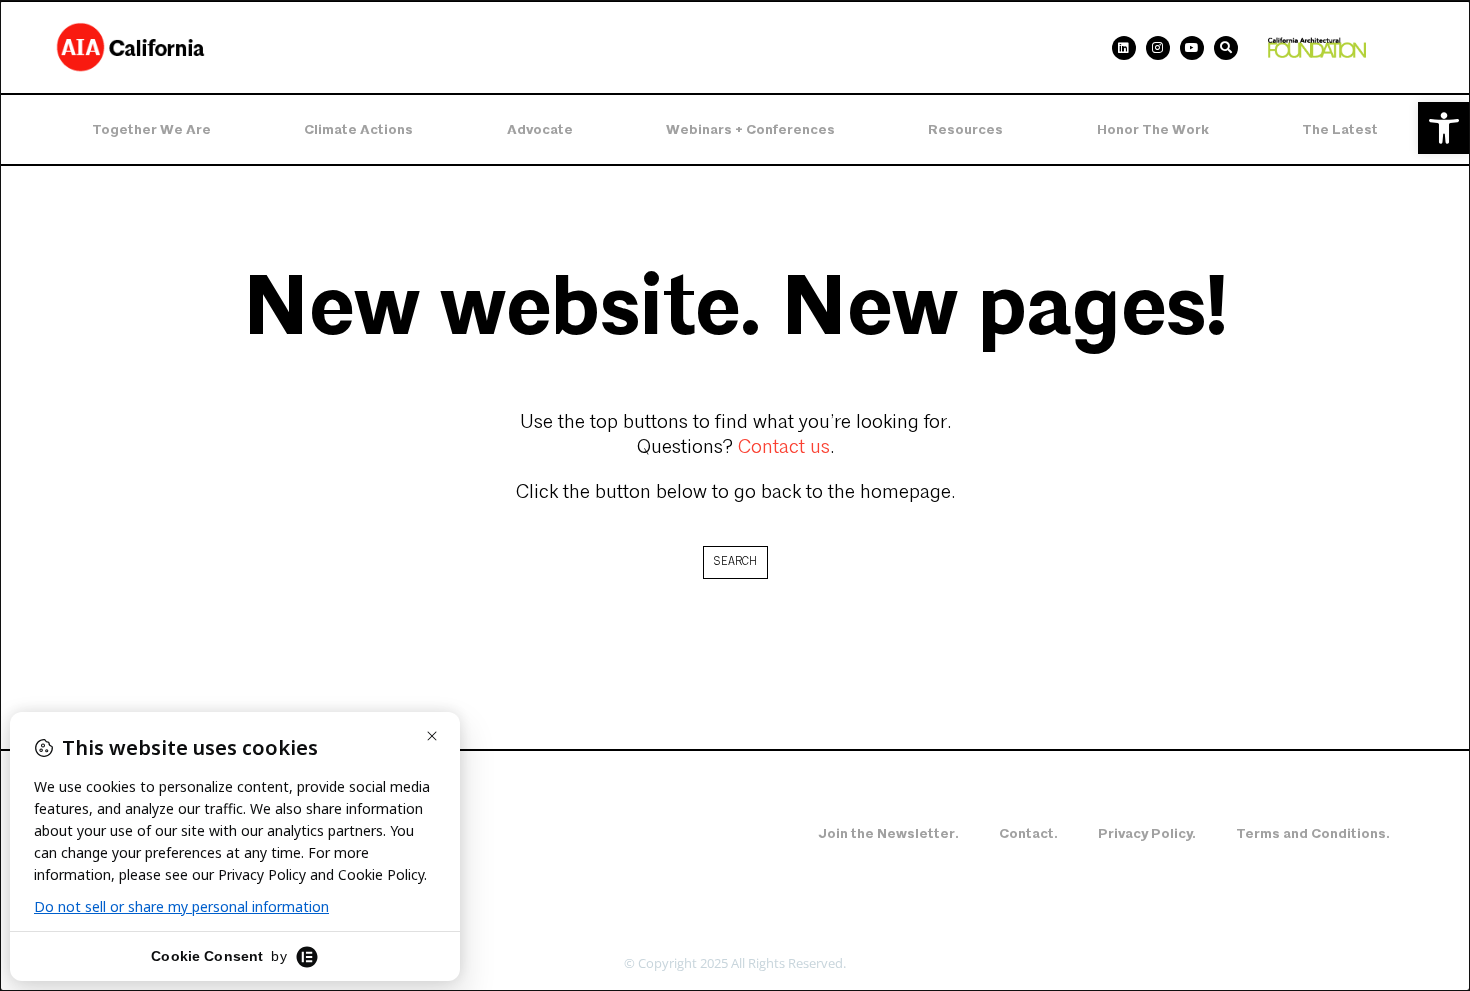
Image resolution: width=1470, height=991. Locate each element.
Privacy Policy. (1147, 833)
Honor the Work (1153, 129)
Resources (965, 129)
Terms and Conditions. (1313, 833)
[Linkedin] (1124, 48)
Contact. (1028, 833)
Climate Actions (358, 129)
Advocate (540, 129)
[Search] (1226, 48)
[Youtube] (1192, 48)
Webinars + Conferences (750, 129)
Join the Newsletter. (888, 833)
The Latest (1340, 129)
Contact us (784, 448)
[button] (1444, 128)
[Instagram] (1158, 48)
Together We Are (151, 129)
